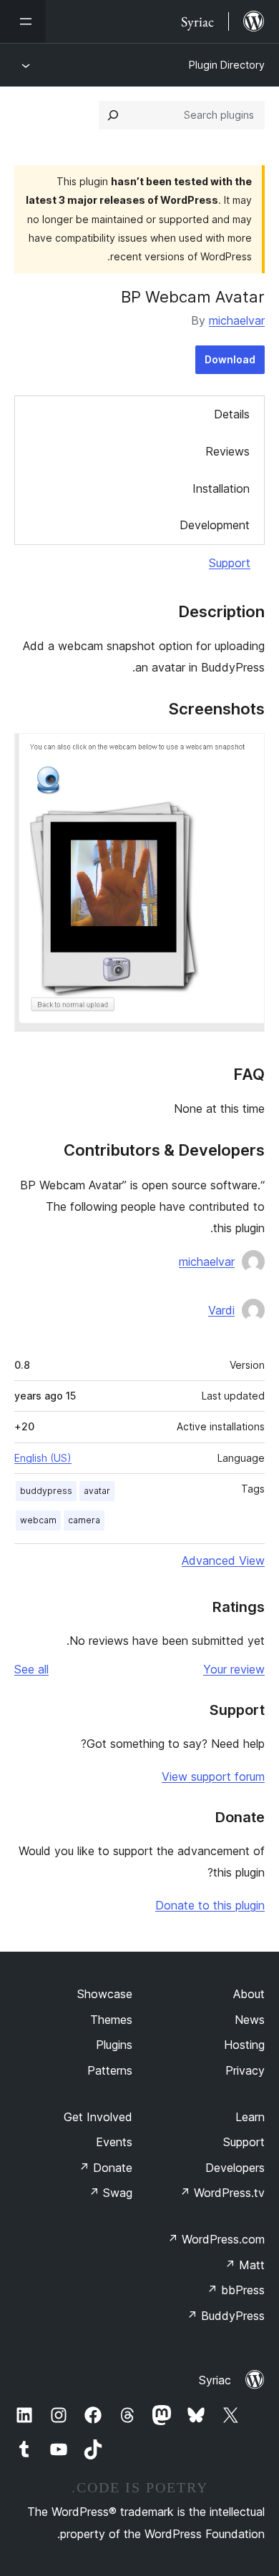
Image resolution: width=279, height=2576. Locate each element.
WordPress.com (216, 2239)
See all (31, 1669)
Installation (221, 488)
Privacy (245, 2070)
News (250, 2020)
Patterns (110, 2070)
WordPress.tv (222, 2193)
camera (84, 1520)
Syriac (215, 2380)
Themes (111, 2020)
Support (230, 563)
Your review (234, 1669)
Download (230, 359)
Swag (111, 2193)
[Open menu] (23, 21)
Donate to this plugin (210, 1905)
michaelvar (237, 320)
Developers (235, 2168)
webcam (38, 1520)
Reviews (227, 451)
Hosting (244, 2045)
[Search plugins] (113, 115)
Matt (245, 2265)
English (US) (43, 1458)
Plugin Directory (227, 65)
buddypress (46, 1491)
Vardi (221, 1310)
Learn (250, 2117)
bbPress (236, 2290)
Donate (106, 2168)
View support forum (213, 1776)
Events (114, 2142)
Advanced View (223, 1560)
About (249, 1994)
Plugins (114, 2045)
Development (215, 525)
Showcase (105, 1994)
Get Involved (98, 2117)
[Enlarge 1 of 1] (245, 752)
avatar (97, 1491)
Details (232, 414)
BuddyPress (226, 2316)
